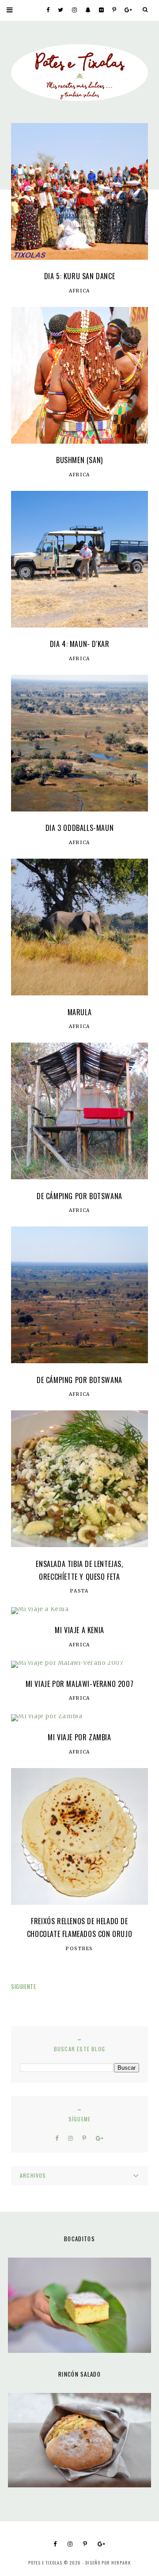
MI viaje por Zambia (79, 1737)
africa (79, 291)
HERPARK (121, 2563)
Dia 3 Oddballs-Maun (79, 828)
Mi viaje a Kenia (79, 1630)
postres (79, 1949)
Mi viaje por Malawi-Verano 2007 (80, 1684)
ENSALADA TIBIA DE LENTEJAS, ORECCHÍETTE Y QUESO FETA (79, 1570)
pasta (79, 1591)
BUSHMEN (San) (79, 460)
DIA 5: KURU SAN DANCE (80, 276)
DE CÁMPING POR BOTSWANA (79, 1196)
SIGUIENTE (23, 1986)
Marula (80, 1012)
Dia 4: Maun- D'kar (80, 644)
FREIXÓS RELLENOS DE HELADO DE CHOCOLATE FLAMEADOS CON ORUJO (79, 1927)
